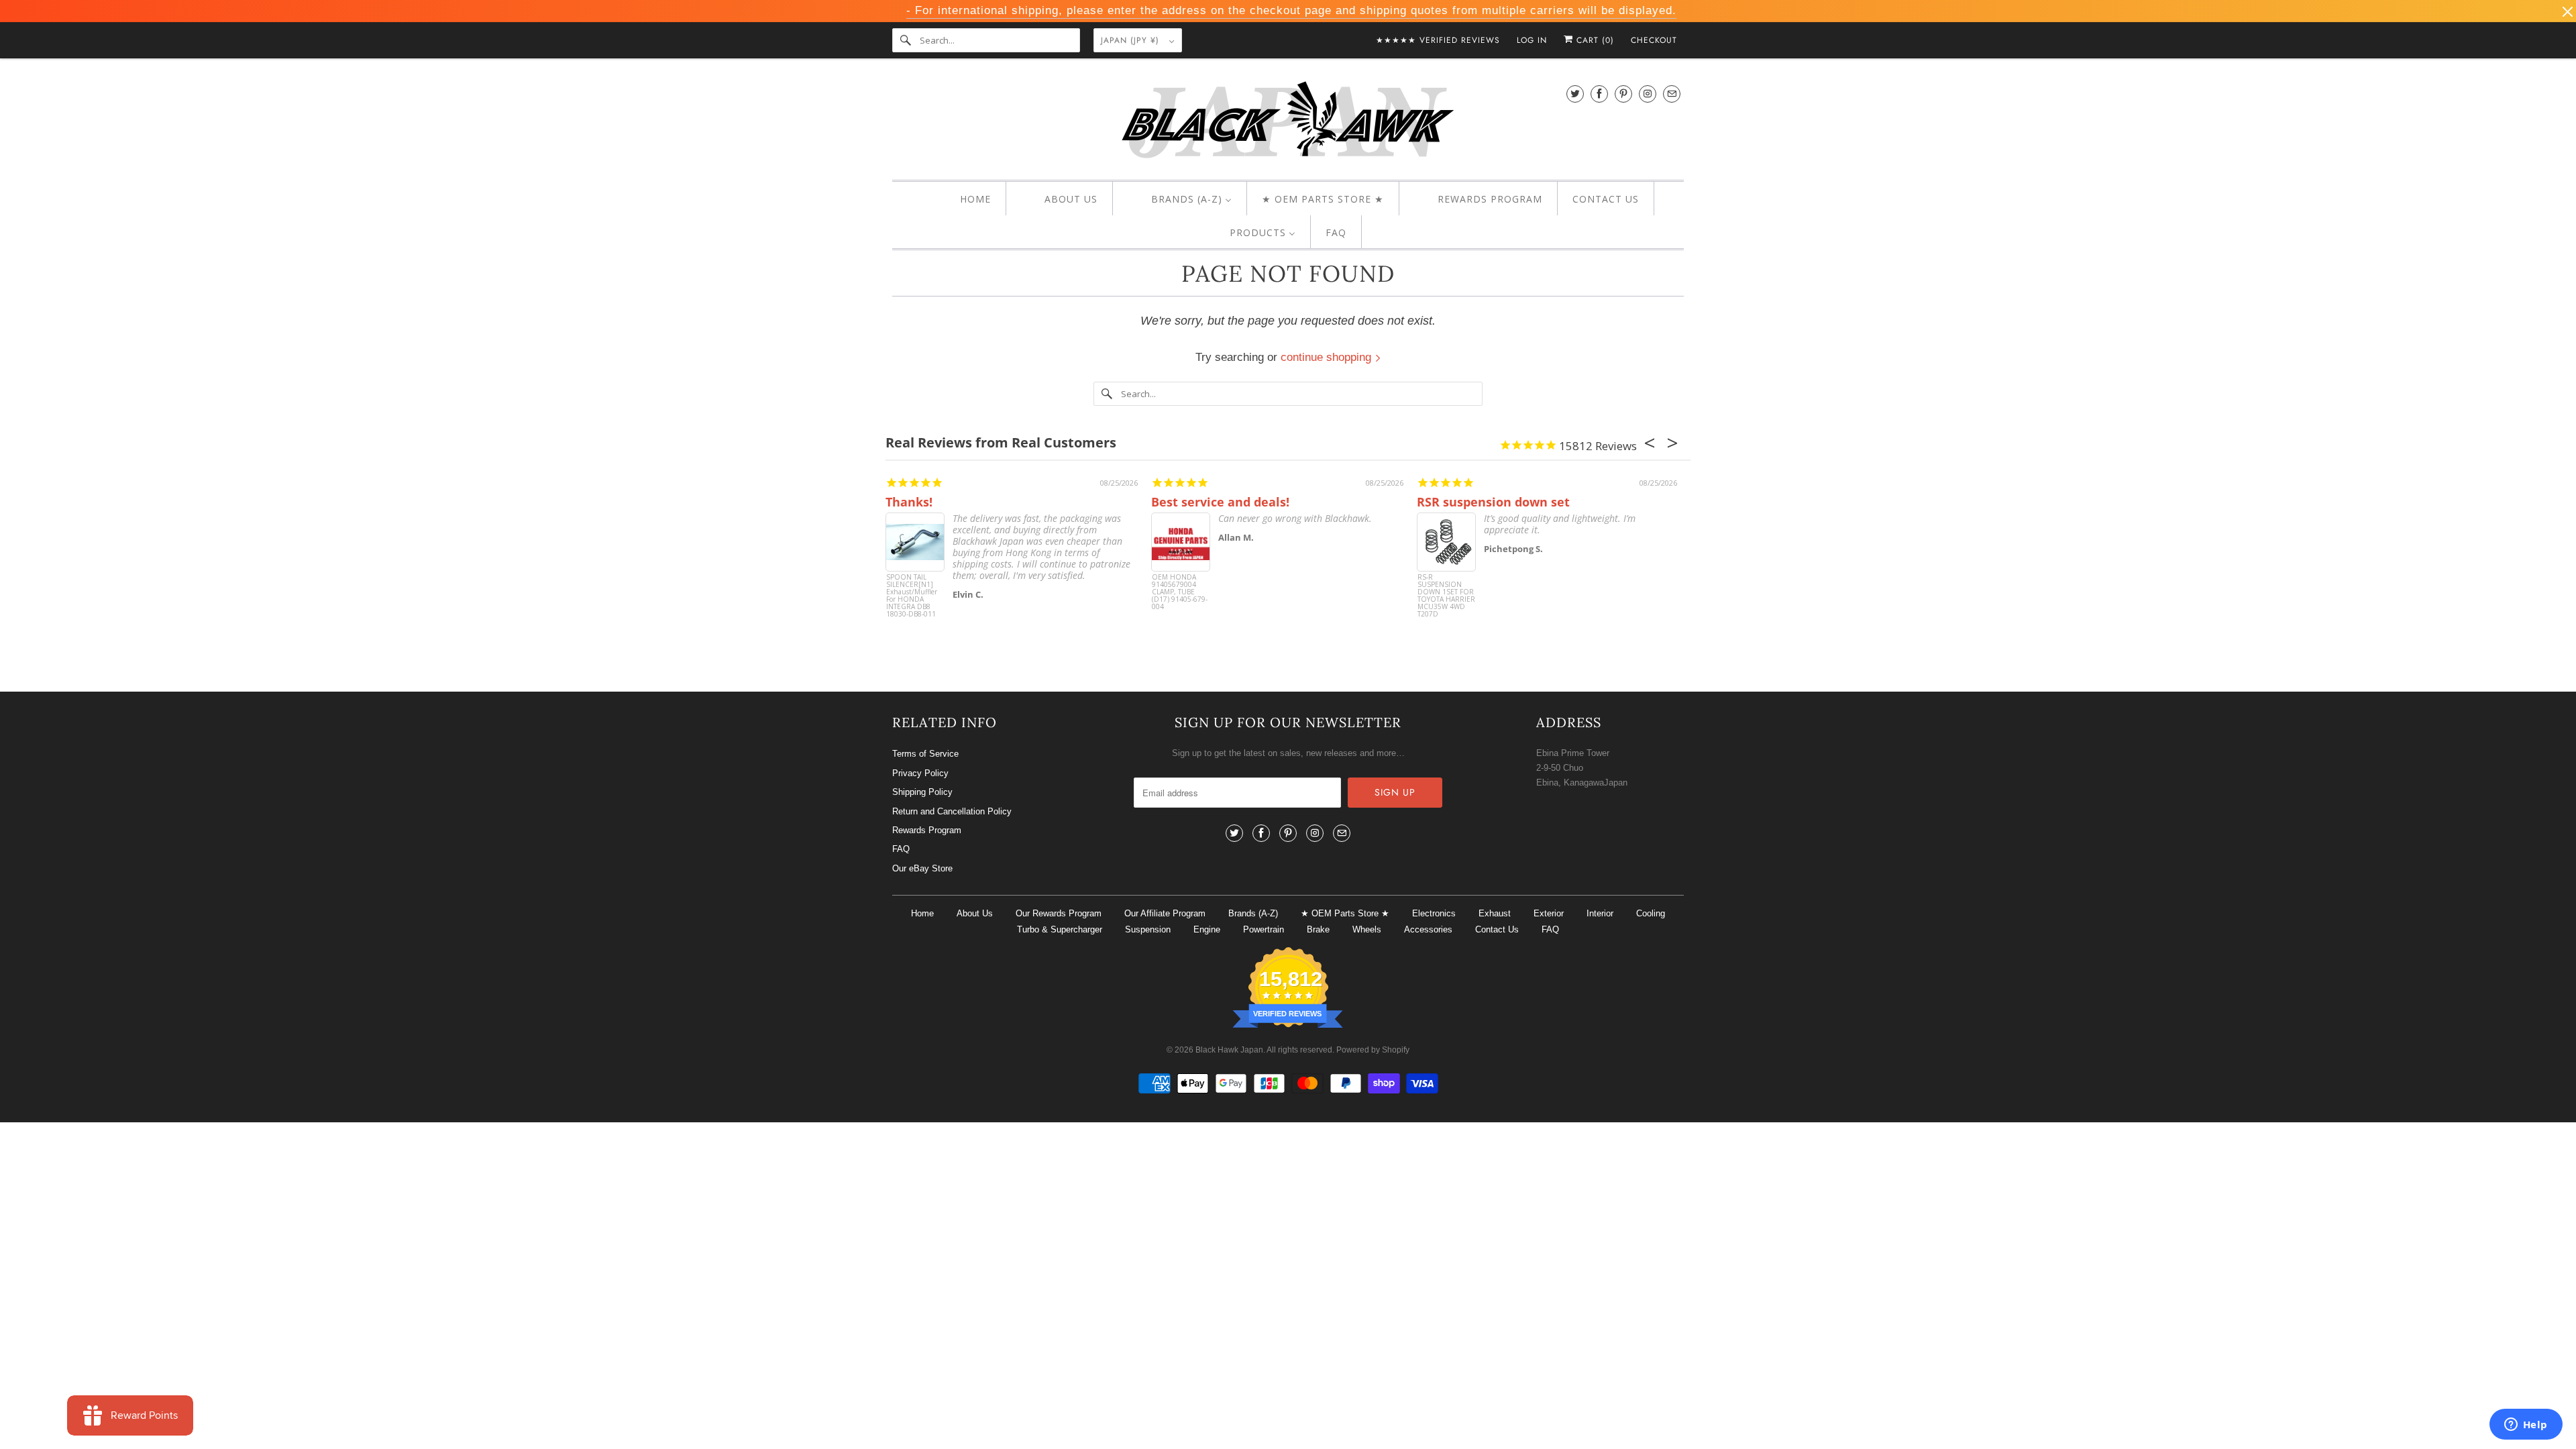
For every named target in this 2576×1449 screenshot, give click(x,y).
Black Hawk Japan (1229, 1050)
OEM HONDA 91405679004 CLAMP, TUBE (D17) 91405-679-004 (1180, 592)
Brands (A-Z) (1253, 913)
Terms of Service (925, 754)
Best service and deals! (1220, 502)
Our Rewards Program (1059, 913)
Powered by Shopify (1373, 1050)
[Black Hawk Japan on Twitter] (1575, 94)
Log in (1532, 40)
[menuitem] (964, 199)
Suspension (1148, 929)
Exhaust (1495, 913)
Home (922, 913)
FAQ (901, 849)
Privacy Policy (920, 773)
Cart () (1594, 40)
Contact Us (1497, 929)
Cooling (1651, 913)
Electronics (1434, 913)
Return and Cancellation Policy (952, 811)
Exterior (1549, 913)
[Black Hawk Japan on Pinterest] (1623, 94)
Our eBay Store (922, 868)
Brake (1318, 929)
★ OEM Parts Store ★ (1345, 913)
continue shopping (1328, 357)
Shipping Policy (922, 792)
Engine (1207, 929)
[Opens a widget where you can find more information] (2526, 1426)
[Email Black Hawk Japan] (1672, 94)
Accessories (1428, 929)
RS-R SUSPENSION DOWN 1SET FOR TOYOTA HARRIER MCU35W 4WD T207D (1446, 596)
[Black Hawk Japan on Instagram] (1648, 94)
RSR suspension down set (1493, 502)
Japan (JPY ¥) (1132, 40)
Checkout (1654, 40)
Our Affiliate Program (1165, 913)
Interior (1600, 913)
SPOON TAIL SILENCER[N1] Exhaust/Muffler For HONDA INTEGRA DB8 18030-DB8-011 (912, 596)
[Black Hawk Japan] (1288, 122)
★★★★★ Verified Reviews (1438, 40)
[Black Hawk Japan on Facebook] (1599, 94)
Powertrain (1264, 929)
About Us (975, 913)
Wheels (1367, 929)
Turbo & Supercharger (1060, 929)
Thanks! (909, 502)
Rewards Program (927, 830)
